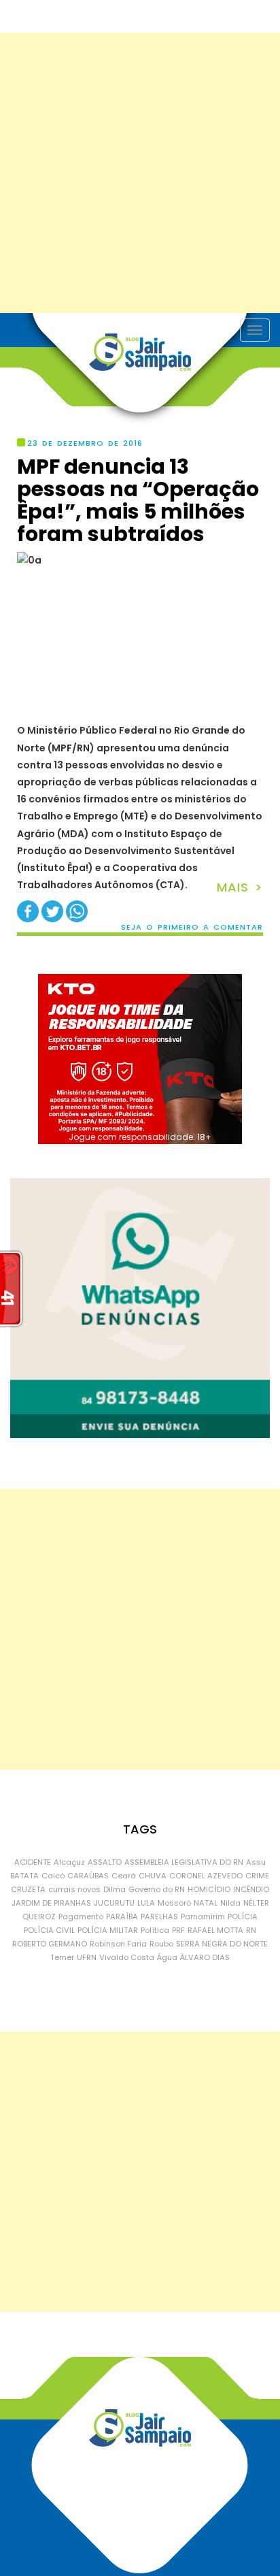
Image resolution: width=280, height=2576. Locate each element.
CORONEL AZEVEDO (206, 1876)
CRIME (257, 1876)
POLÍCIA (243, 1917)
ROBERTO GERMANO (50, 1944)
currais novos (74, 1889)
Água (167, 1957)
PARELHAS (159, 1917)
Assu (256, 1862)
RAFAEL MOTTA (215, 1930)
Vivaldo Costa (127, 1957)
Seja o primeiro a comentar (192, 927)
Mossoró (174, 1903)
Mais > (240, 887)
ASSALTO (105, 1862)
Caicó (53, 1876)
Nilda (230, 1903)
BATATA (24, 1876)
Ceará (124, 1876)
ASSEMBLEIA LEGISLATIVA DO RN (184, 1862)
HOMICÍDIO (209, 1889)
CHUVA (153, 1876)
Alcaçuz (69, 1862)
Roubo (161, 1944)
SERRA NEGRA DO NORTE (222, 1944)
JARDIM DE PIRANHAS (51, 1903)
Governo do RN (157, 1889)
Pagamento (81, 1917)
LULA (146, 1903)
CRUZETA (28, 1889)
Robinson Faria (118, 1944)
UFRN (87, 1957)
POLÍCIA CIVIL (49, 1930)
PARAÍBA (122, 1917)
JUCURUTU (114, 1903)
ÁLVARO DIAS (205, 1957)
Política (155, 1930)
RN (251, 1930)
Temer (62, 1957)
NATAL (206, 1903)
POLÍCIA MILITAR (108, 1930)
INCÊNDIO (251, 1889)
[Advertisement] (140, 173)
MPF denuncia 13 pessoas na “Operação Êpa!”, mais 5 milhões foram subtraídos (138, 500)
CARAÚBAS (88, 1876)
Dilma (115, 1889)
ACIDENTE (33, 1862)
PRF (178, 1930)
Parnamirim (203, 1917)
